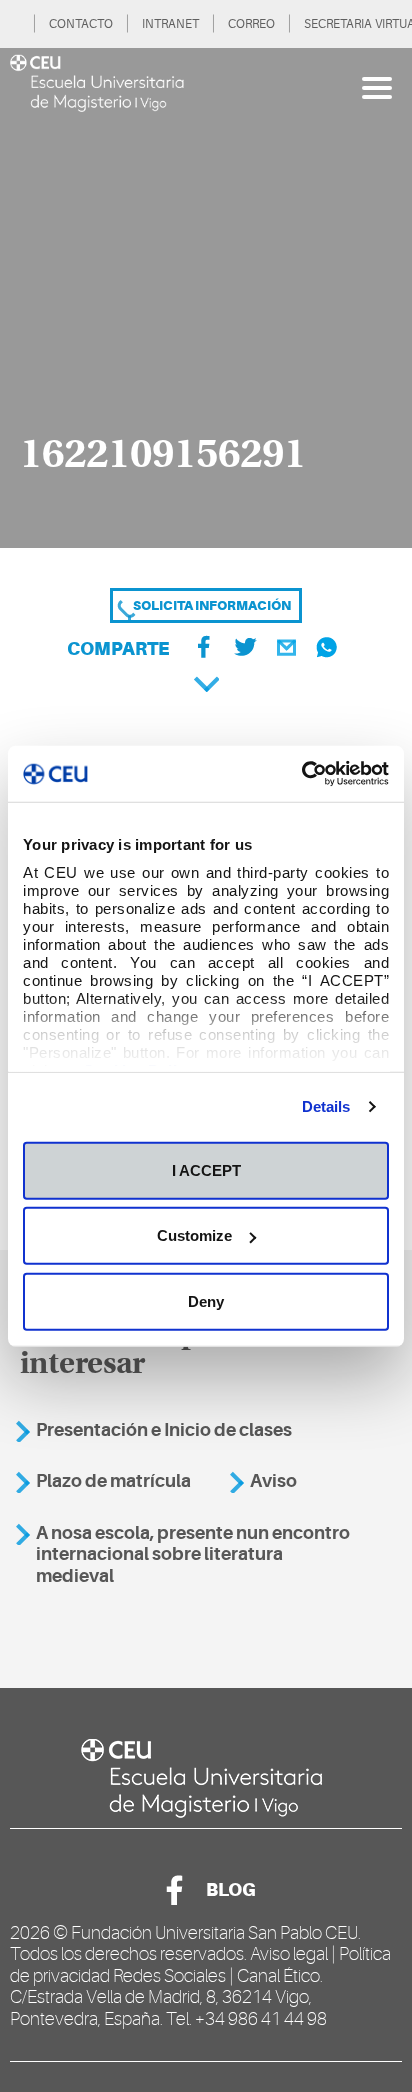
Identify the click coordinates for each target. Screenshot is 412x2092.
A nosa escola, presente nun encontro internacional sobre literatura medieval (193, 1554)
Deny (206, 1300)
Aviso (273, 1481)
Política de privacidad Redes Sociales (200, 1965)
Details (326, 1106)
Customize (194, 1235)
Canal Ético (278, 1976)
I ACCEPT (206, 1169)
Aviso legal (289, 1954)
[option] (206, 298)
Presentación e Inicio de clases (164, 1430)
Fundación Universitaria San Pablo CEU (214, 1933)
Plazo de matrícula (113, 1481)
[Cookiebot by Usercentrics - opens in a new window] (301, 774)
